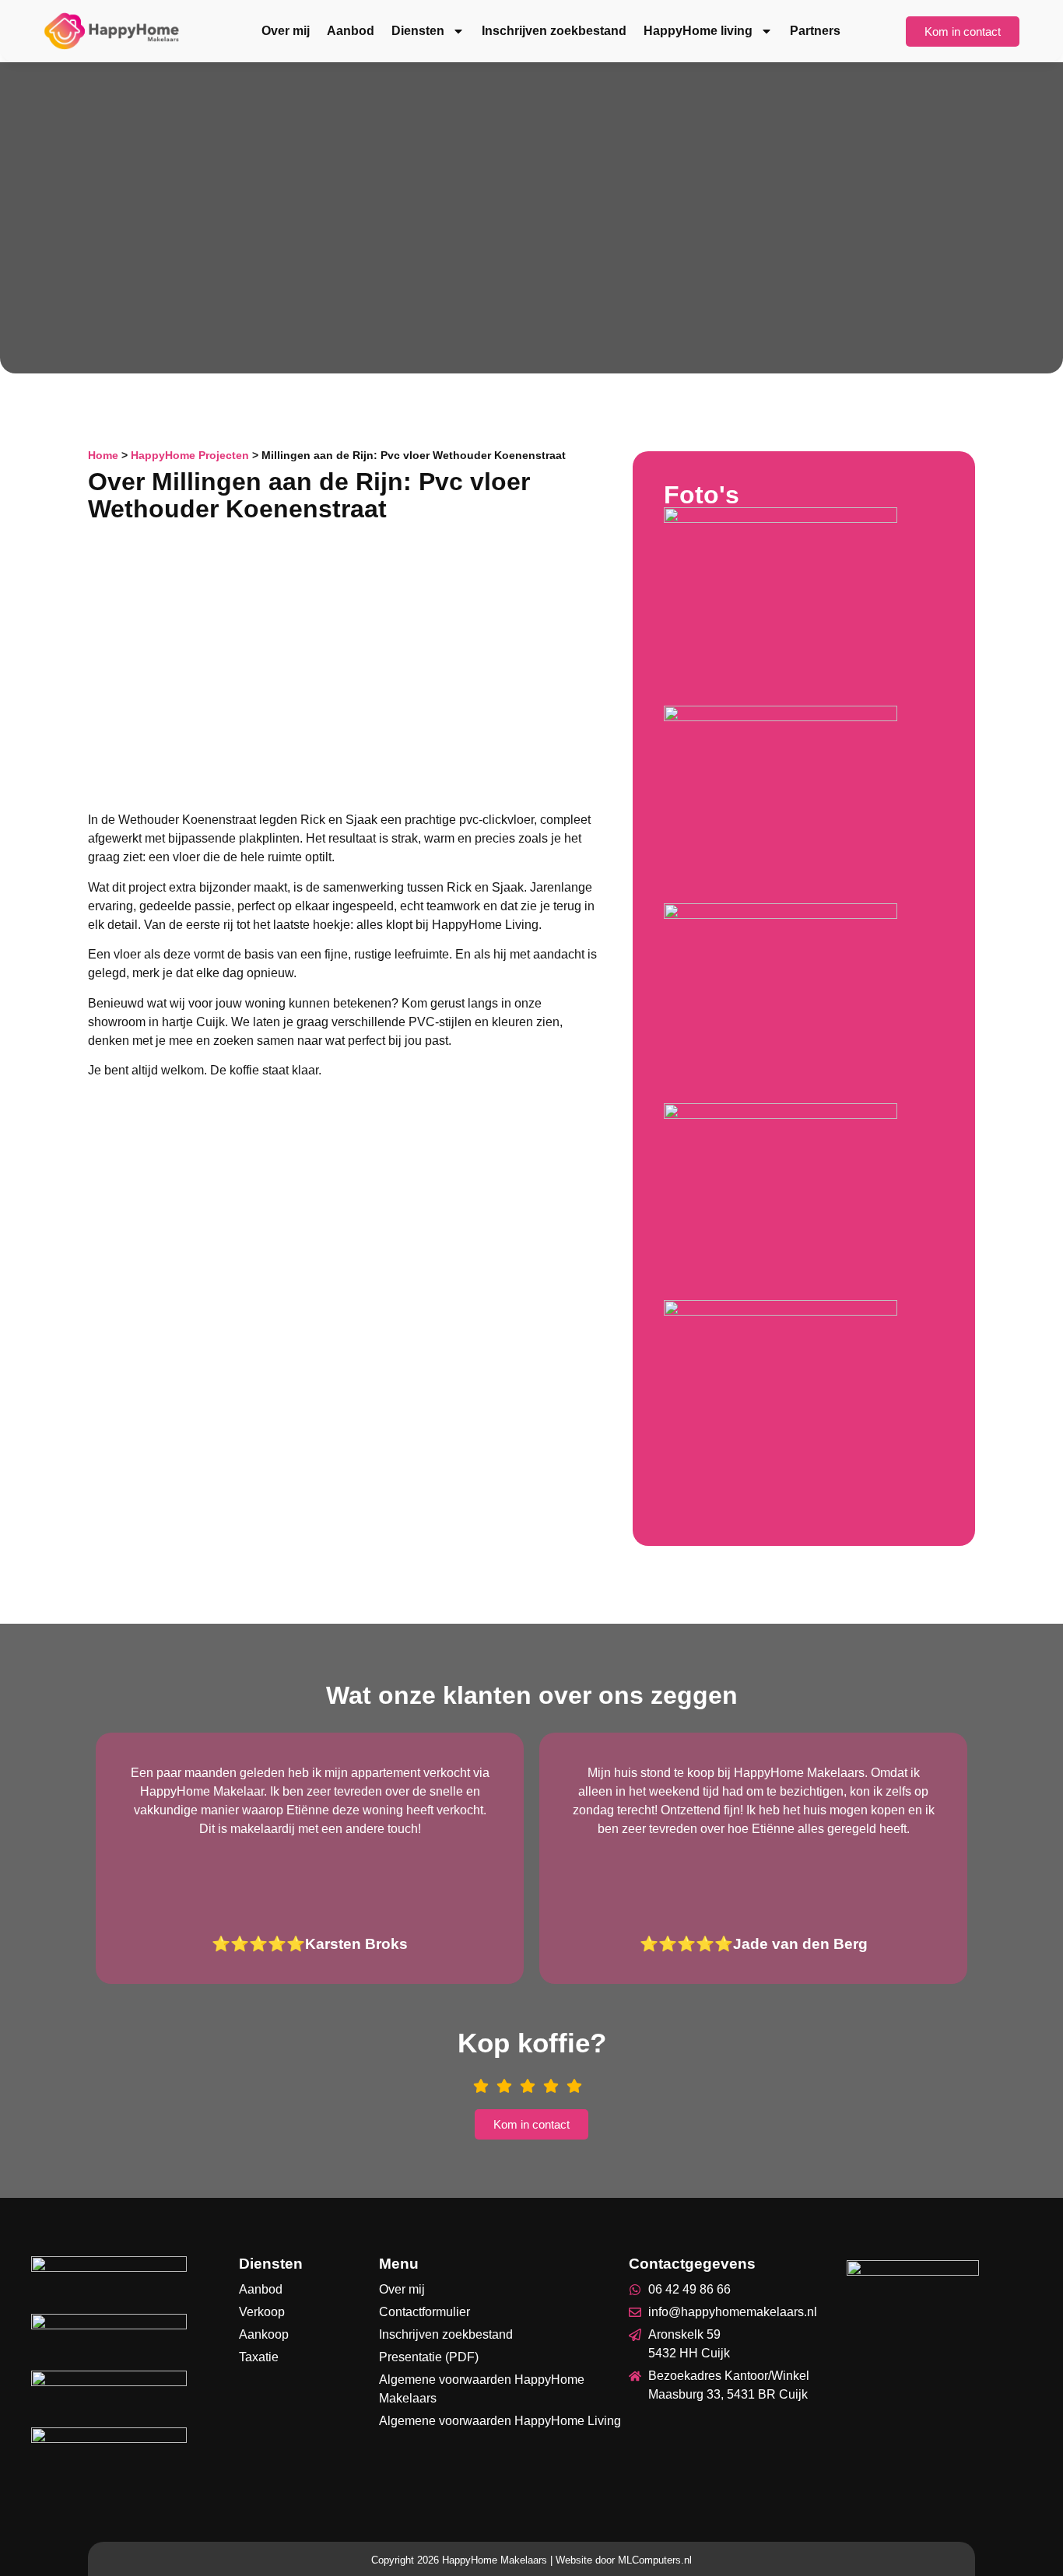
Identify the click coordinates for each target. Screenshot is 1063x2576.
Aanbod (351, 31)
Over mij (286, 31)
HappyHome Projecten (190, 456)
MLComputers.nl (655, 2560)
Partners (815, 31)
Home (103, 456)
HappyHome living (698, 31)
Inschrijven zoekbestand (554, 31)
